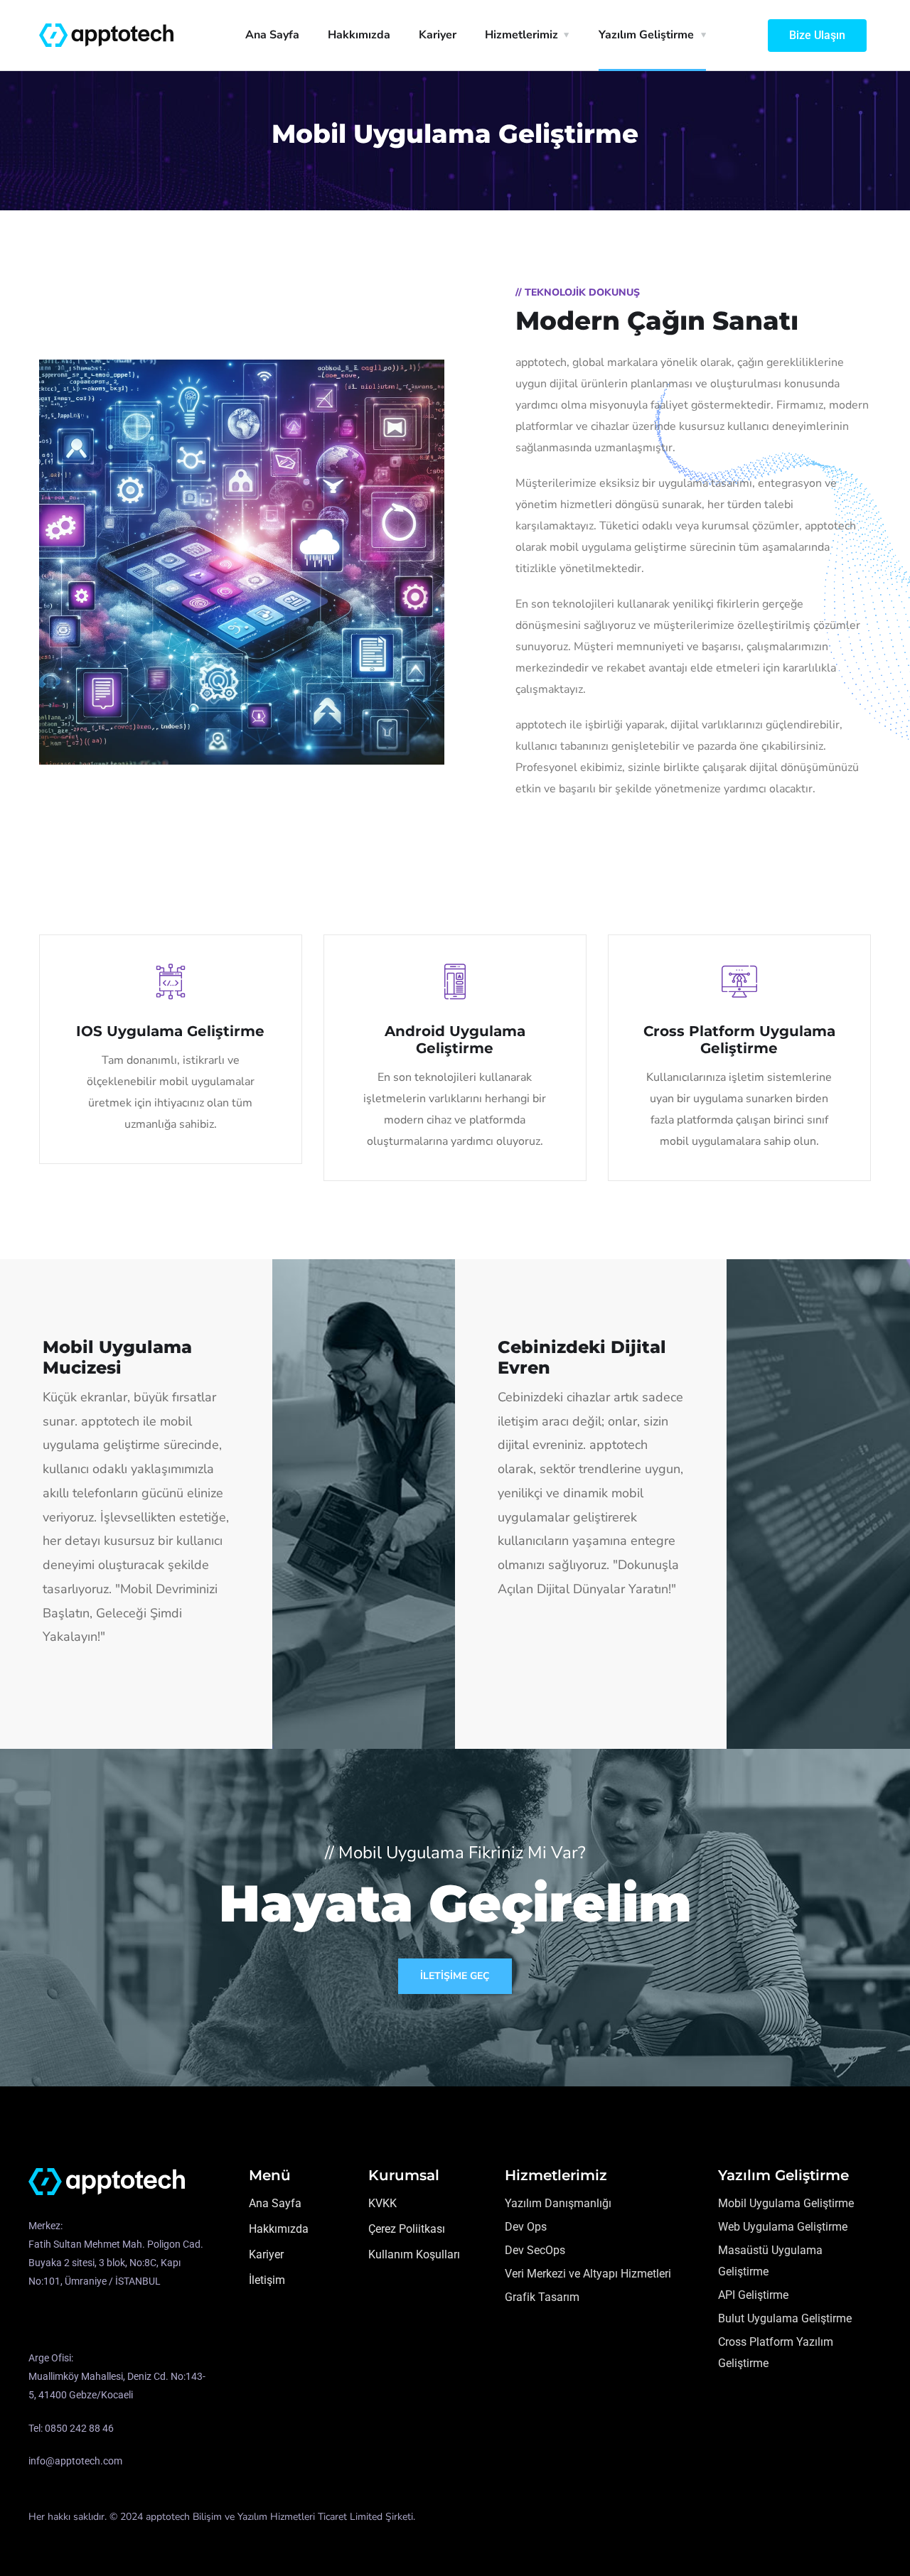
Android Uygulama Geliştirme (455, 1040)
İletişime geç (455, 1976)
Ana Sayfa (272, 35)
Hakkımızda (359, 35)
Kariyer (438, 35)
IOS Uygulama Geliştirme (170, 1031)
